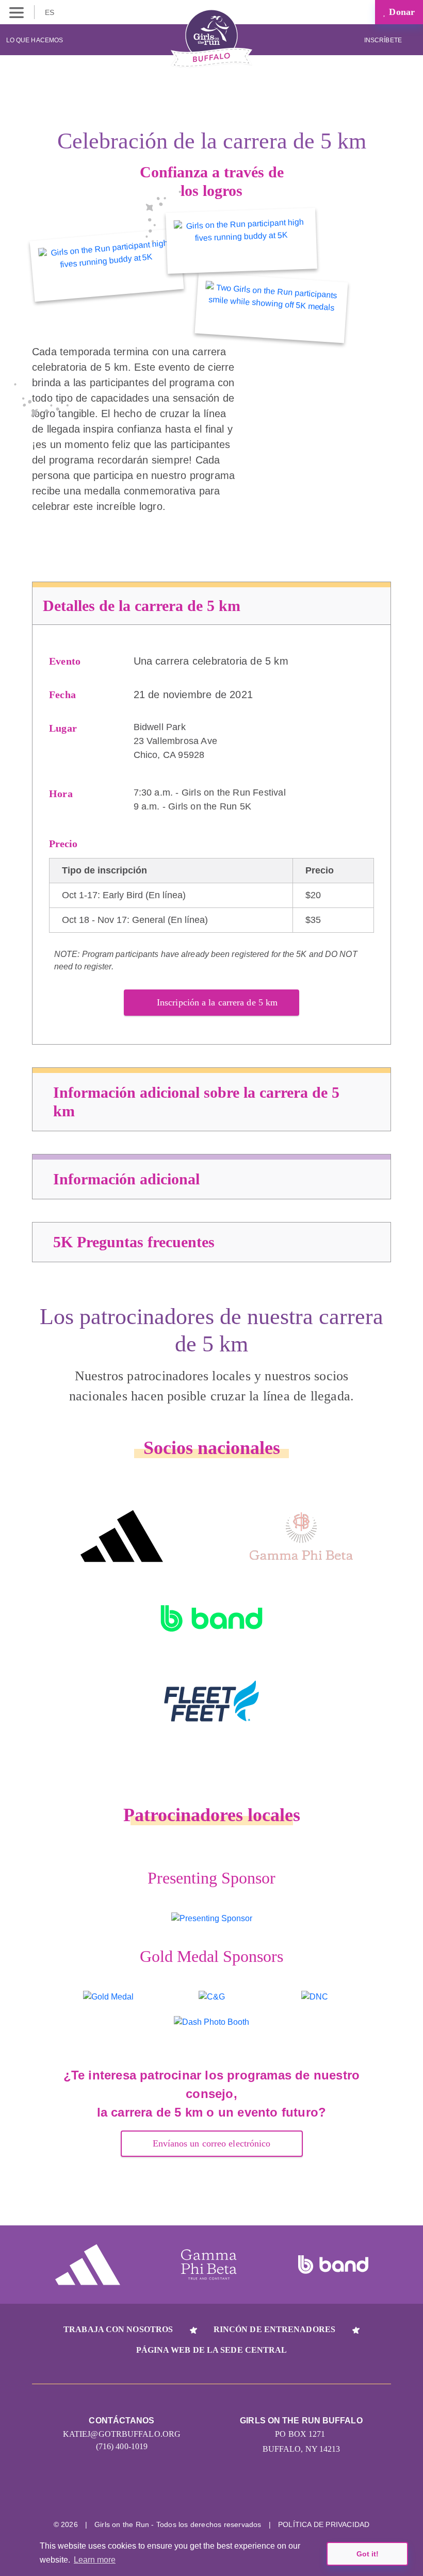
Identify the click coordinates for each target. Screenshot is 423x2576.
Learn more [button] (95, 2560)
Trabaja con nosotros (118, 2329)
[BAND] (211, 1619)
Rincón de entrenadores (274, 2329)
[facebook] (250, 2492)
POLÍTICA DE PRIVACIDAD (324, 2524)
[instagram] (173, 2492)
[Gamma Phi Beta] (301, 1536)
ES (51, 12)
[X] (212, 2492)
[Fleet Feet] (211, 1701)
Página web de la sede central (212, 2350)
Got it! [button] (368, 2554)
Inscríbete (384, 40)
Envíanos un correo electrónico (212, 2143)
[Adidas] (122, 1536)
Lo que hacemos (35, 40)
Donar (401, 12)
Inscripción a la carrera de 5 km (217, 1002)
